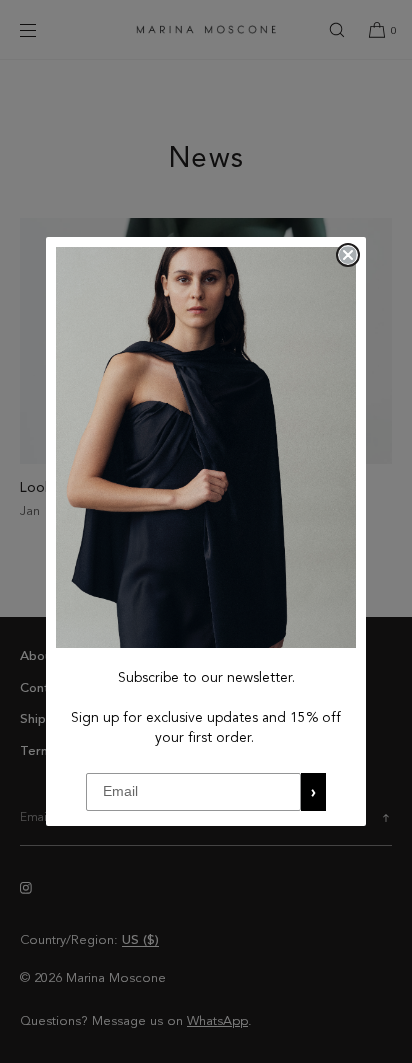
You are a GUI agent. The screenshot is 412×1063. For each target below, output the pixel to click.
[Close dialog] (348, 255)
